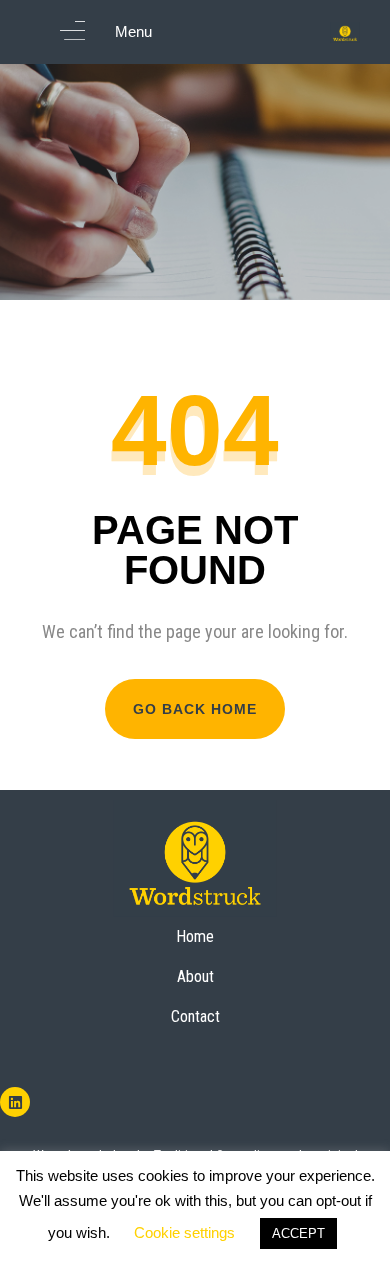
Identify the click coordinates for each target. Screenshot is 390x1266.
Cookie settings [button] (184, 1232)
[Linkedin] (15, 1102)
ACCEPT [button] (298, 1233)
